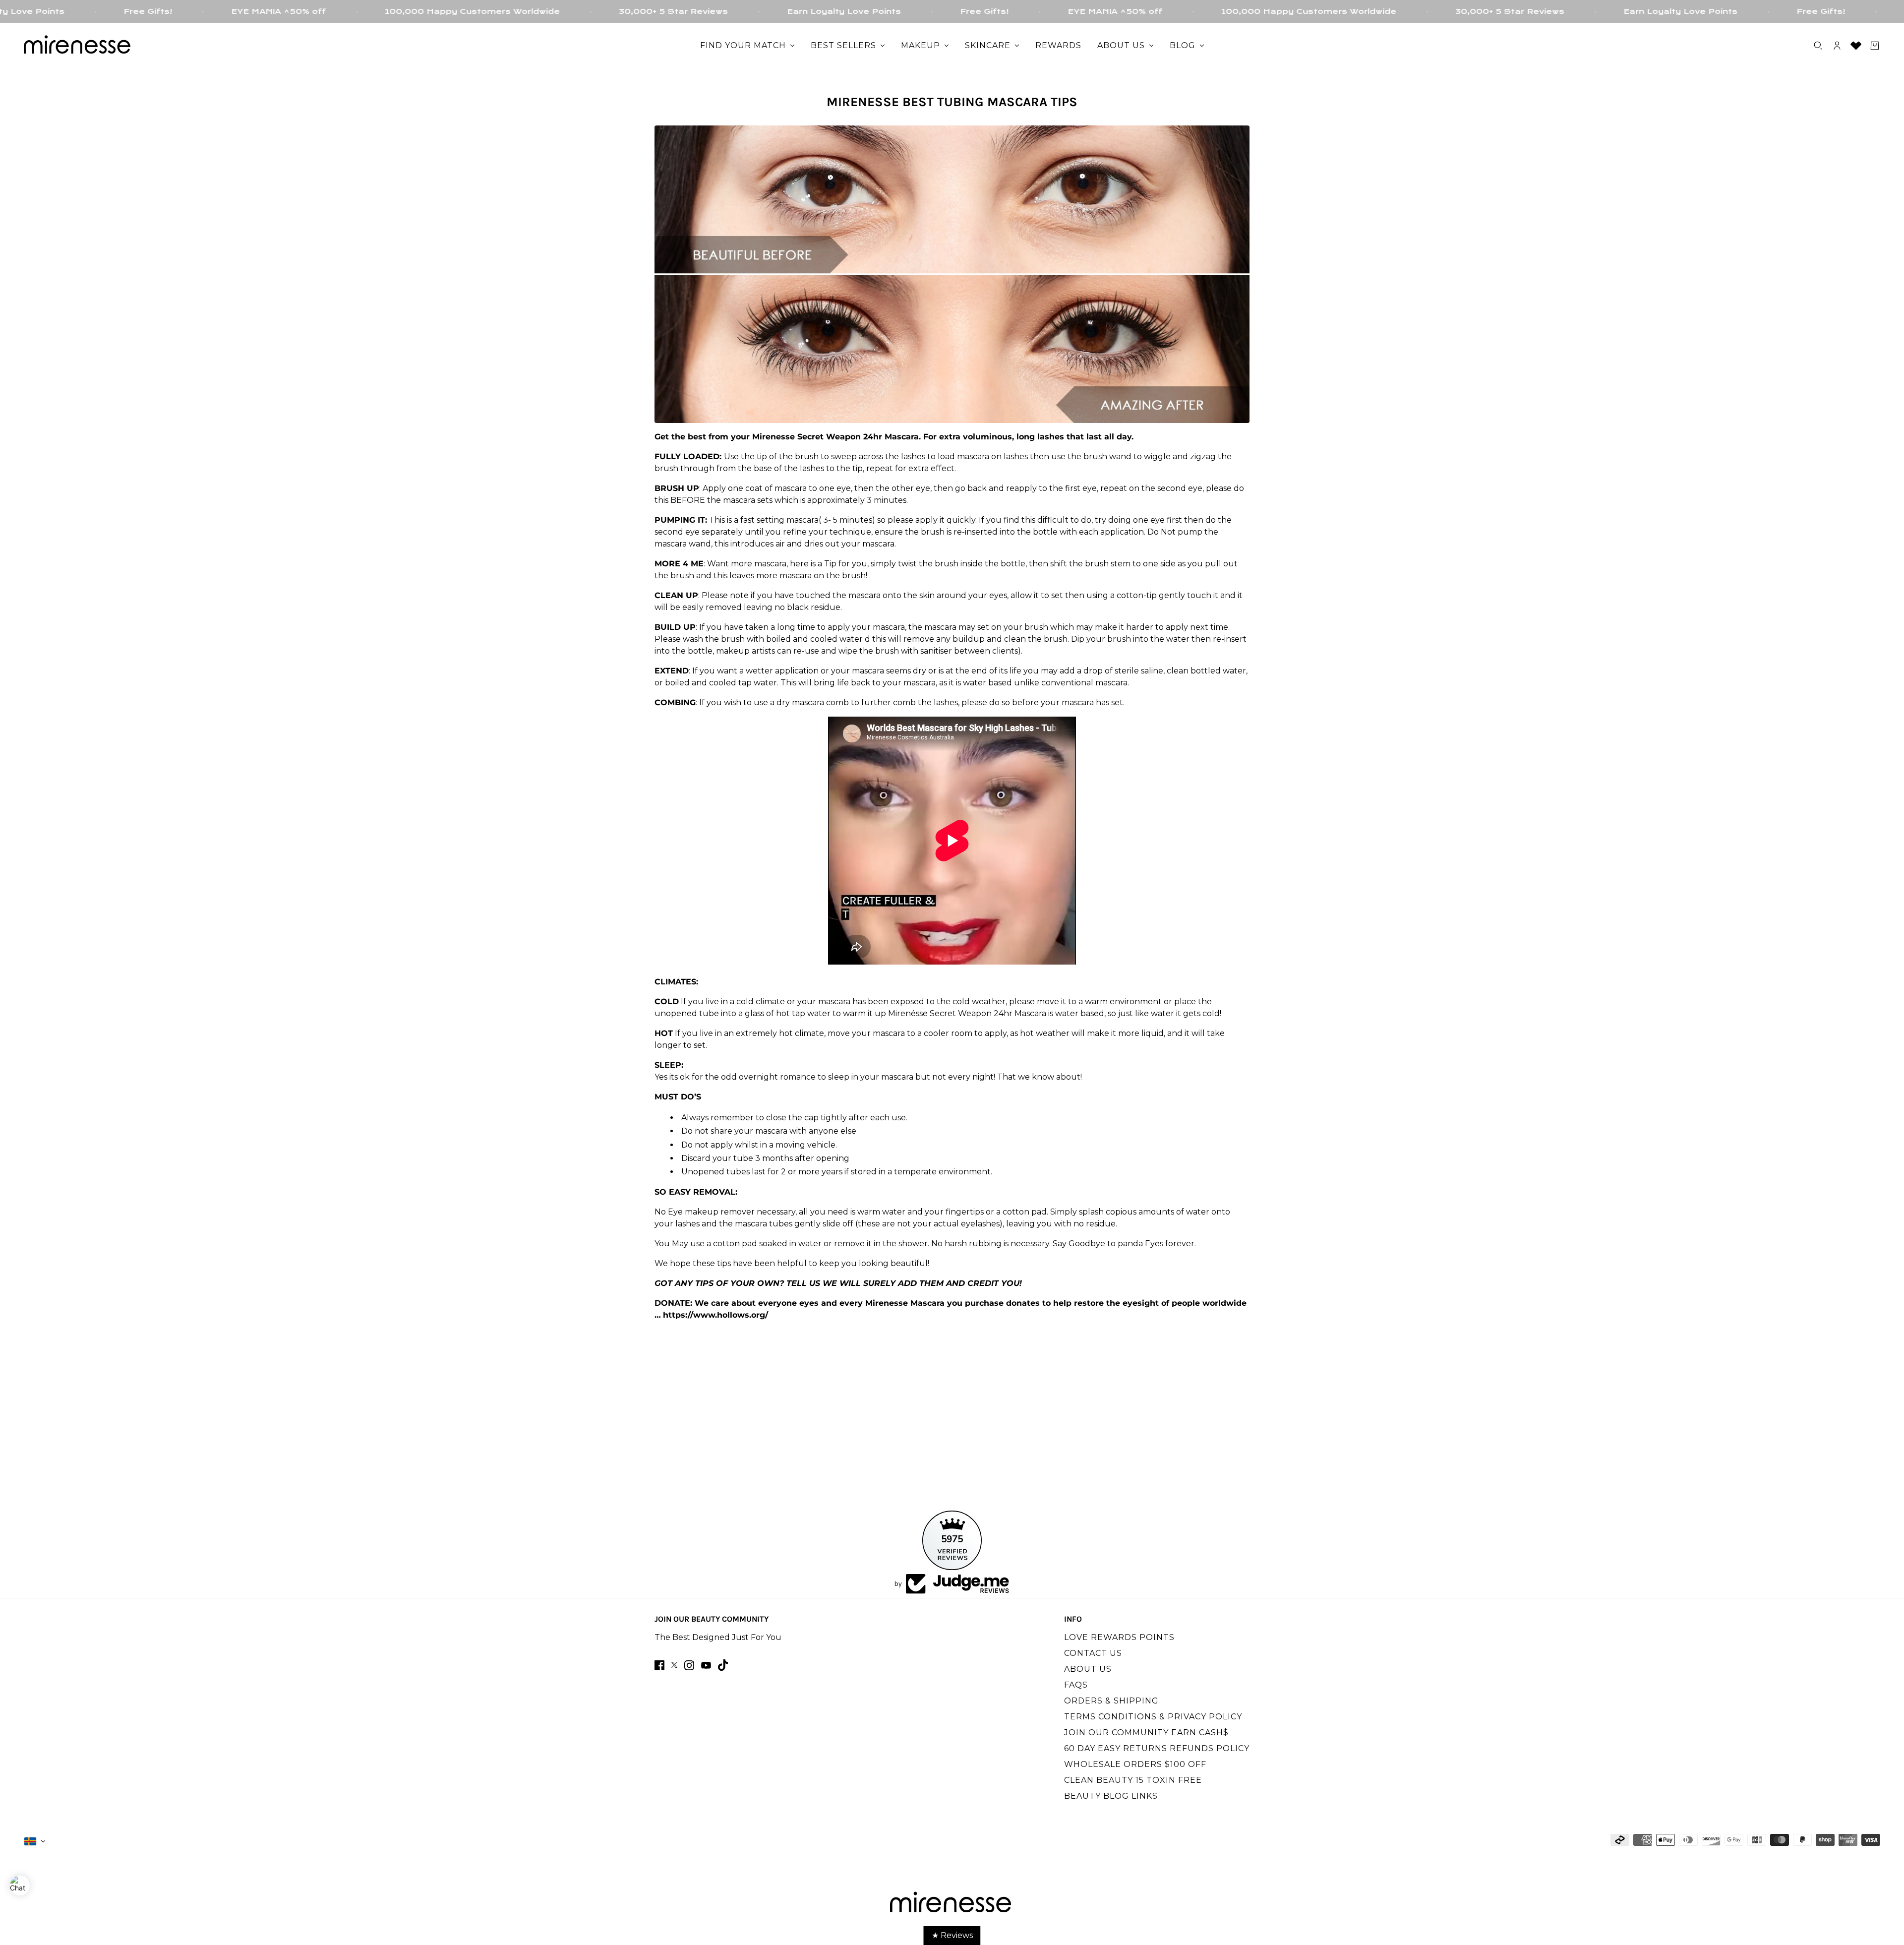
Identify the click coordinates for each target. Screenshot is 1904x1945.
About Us (1088, 1669)
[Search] (1818, 46)
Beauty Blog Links (1111, 1796)
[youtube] (706, 1665)
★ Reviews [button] (952, 1935)
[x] (674, 1665)
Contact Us (1093, 1653)
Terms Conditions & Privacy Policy (1153, 1717)
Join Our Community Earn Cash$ (1146, 1732)
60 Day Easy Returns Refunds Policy (1157, 1748)
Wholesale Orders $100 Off (1135, 1764)
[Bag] (1875, 46)
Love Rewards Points (1119, 1637)
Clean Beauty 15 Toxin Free (1133, 1780)
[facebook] (659, 1665)
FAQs (1076, 1685)
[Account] (1837, 46)
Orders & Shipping (1111, 1701)
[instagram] (689, 1665)
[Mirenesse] (78, 46)
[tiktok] (723, 1665)
